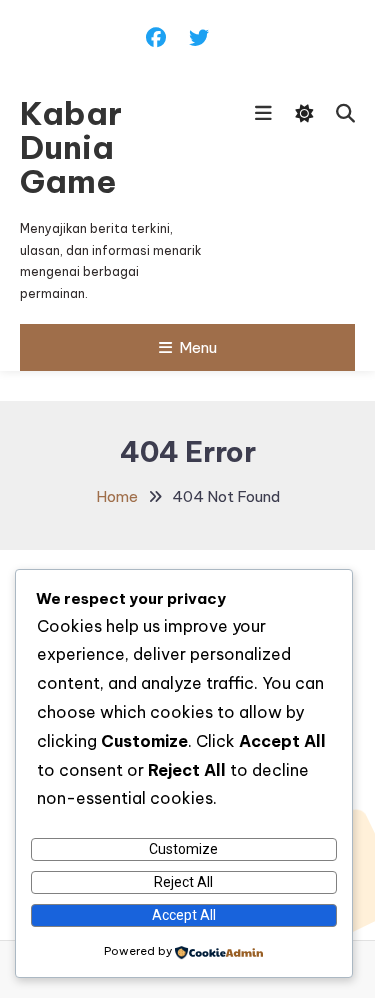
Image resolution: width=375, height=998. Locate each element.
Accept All (184, 915)
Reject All (183, 882)
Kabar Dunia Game (71, 147)
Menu (198, 347)
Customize (183, 849)
